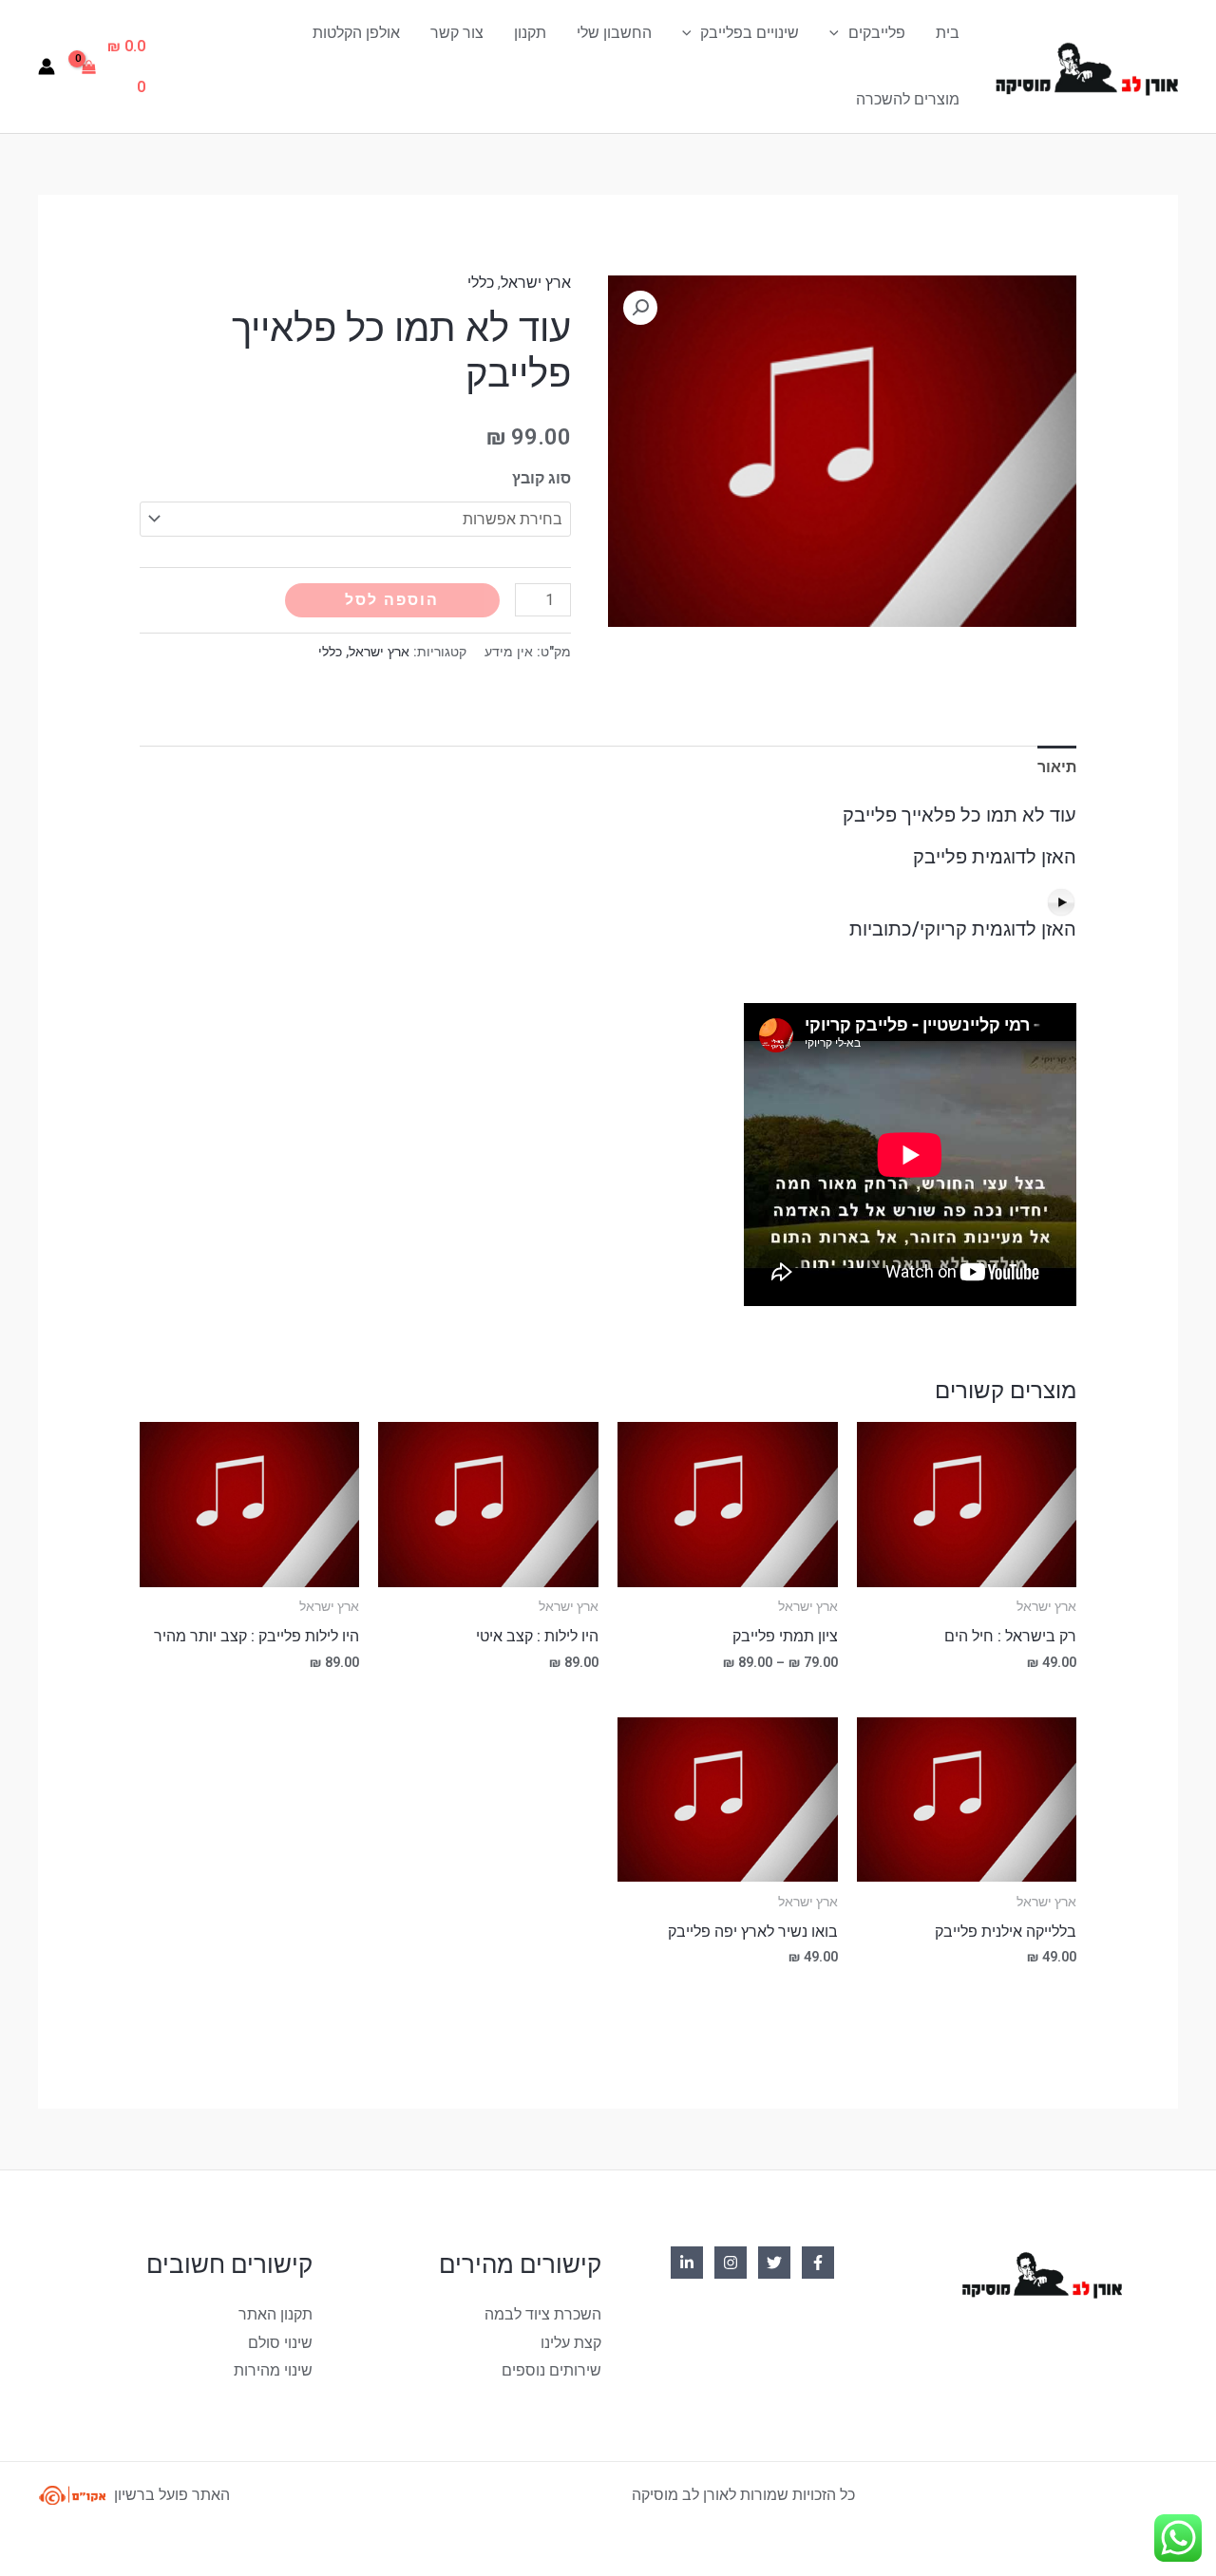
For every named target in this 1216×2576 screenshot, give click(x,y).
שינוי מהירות (273, 2370)
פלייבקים (877, 33)
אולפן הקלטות (356, 33)
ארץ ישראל (536, 283)
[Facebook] (818, 2263)
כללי (481, 283)
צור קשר (457, 33)
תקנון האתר (275, 2314)
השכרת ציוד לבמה (543, 2314)
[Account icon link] (47, 66)
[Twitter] (774, 2263)
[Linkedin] (687, 2263)
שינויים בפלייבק (750, 33)
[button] (640, 308)
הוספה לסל (392, 600)
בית (948, 33)
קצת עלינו (571, 2343)
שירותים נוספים (551, 2370)
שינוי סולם (280, 2343)
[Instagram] (731, 2263)
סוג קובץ (541, 478)
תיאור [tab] (1057, 767)
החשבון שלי (614, 33)
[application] (839, 33)
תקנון (530, 33)
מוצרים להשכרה (908, 99)
